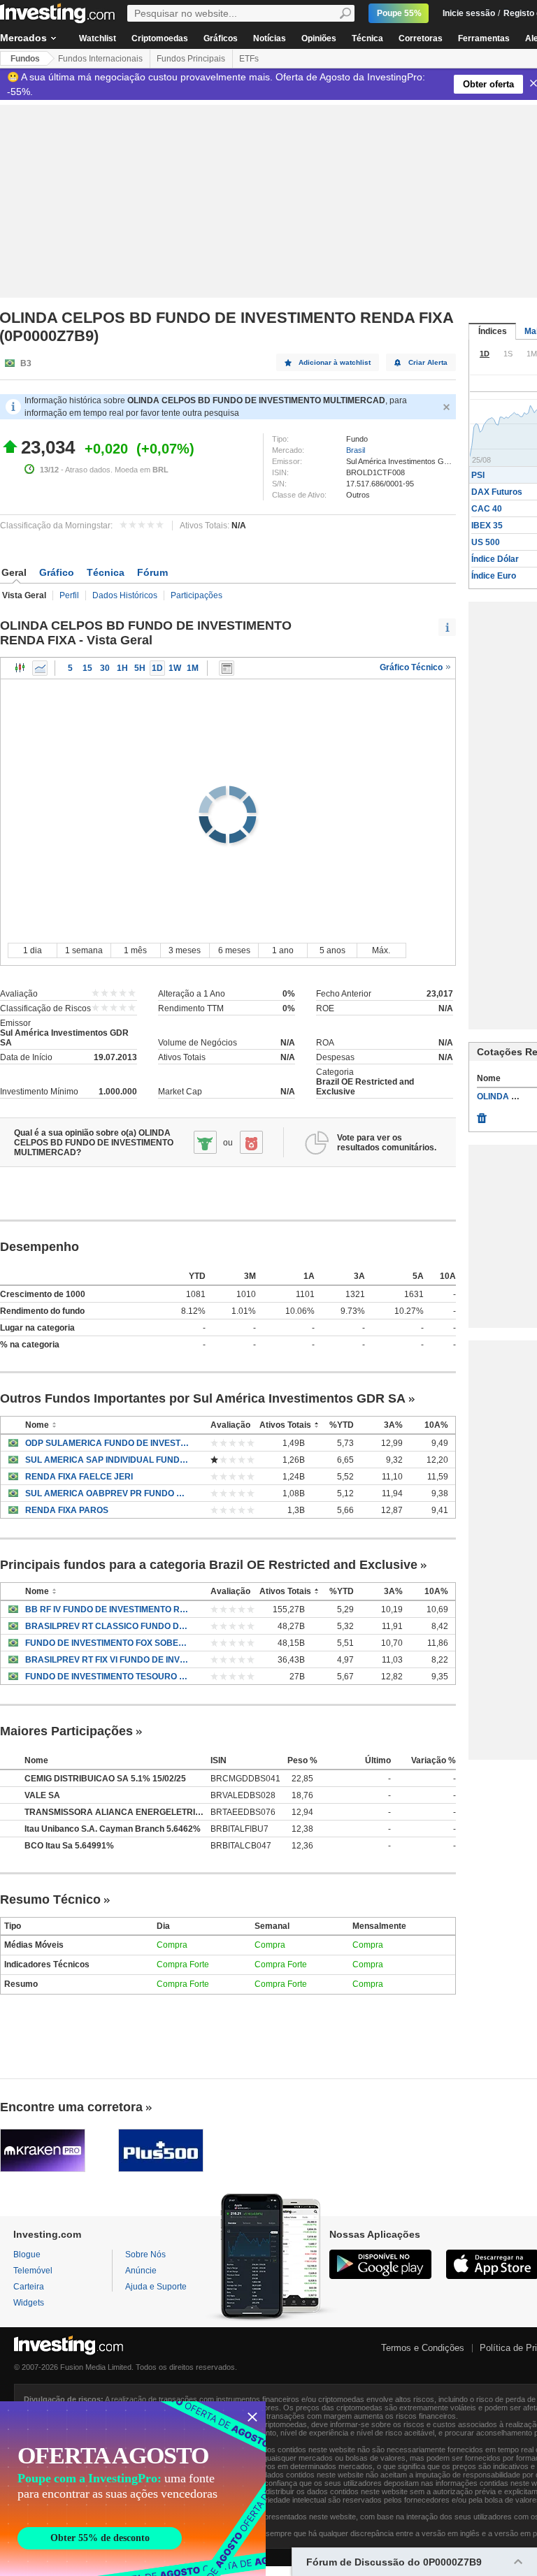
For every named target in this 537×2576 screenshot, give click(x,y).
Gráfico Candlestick (20, 668)
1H (122, 668)
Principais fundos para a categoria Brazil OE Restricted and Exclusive (209, 1565)
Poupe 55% (399, 13)
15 (87, 668)
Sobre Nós (145, 2255)
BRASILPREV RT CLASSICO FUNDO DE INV (107, 1626)
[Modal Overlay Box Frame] (133, 2489)
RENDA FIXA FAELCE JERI (79, 1477)
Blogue (27, 2255)
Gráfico (57, 572)
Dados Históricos (125, 595)
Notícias (270, 38)
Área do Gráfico (40, 668)
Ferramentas (484, 38)
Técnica (367, 38)
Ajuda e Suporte (156, 2287)
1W (175, 668)
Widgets (29, 2303)
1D (157, 668)
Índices (493, 331)
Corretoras (421, 38)
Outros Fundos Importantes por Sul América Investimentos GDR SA (203, 1398)
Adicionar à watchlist (335, 362)
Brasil (356, 450)
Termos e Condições (423, 2348)
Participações (196, 595)
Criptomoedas (160, 38)
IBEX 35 (487, 526)
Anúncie (141, 2271)
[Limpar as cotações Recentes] (482, 1115)
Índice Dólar (495, 559)
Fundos (25, 59)
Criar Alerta (428, 362)
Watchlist (98, 38)
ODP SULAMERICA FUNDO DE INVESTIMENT (107, 1443)
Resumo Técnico (50, 1900)
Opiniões (319, 38)
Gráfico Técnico (412, 667)
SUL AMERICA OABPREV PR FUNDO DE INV (107, 1493)
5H (140, 668)
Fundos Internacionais (100, 59)
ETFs (249, 59)
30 (105, 668)
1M (193, 668)
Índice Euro (494, 576)
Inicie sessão (469, 13)
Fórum (152, 572)
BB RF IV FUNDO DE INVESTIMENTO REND (107, 1609)
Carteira (29, 2287)
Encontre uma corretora (71, 2107)
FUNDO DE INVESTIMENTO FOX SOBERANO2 (107, 1643)
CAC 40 (487, 509)
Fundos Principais (191, 59)
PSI (478, 475)
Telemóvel (33, 2271)
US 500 (486, 542)
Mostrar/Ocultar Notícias (227, 668)
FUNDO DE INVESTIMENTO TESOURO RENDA (107, 1677)
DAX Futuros (497, 492)
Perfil (69, 595)
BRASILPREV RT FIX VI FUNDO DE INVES (107, 1660)
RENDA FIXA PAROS (67, 1510)
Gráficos (221, 38)
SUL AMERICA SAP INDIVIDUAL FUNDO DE (107, 1460)
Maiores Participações (66, 1731)
